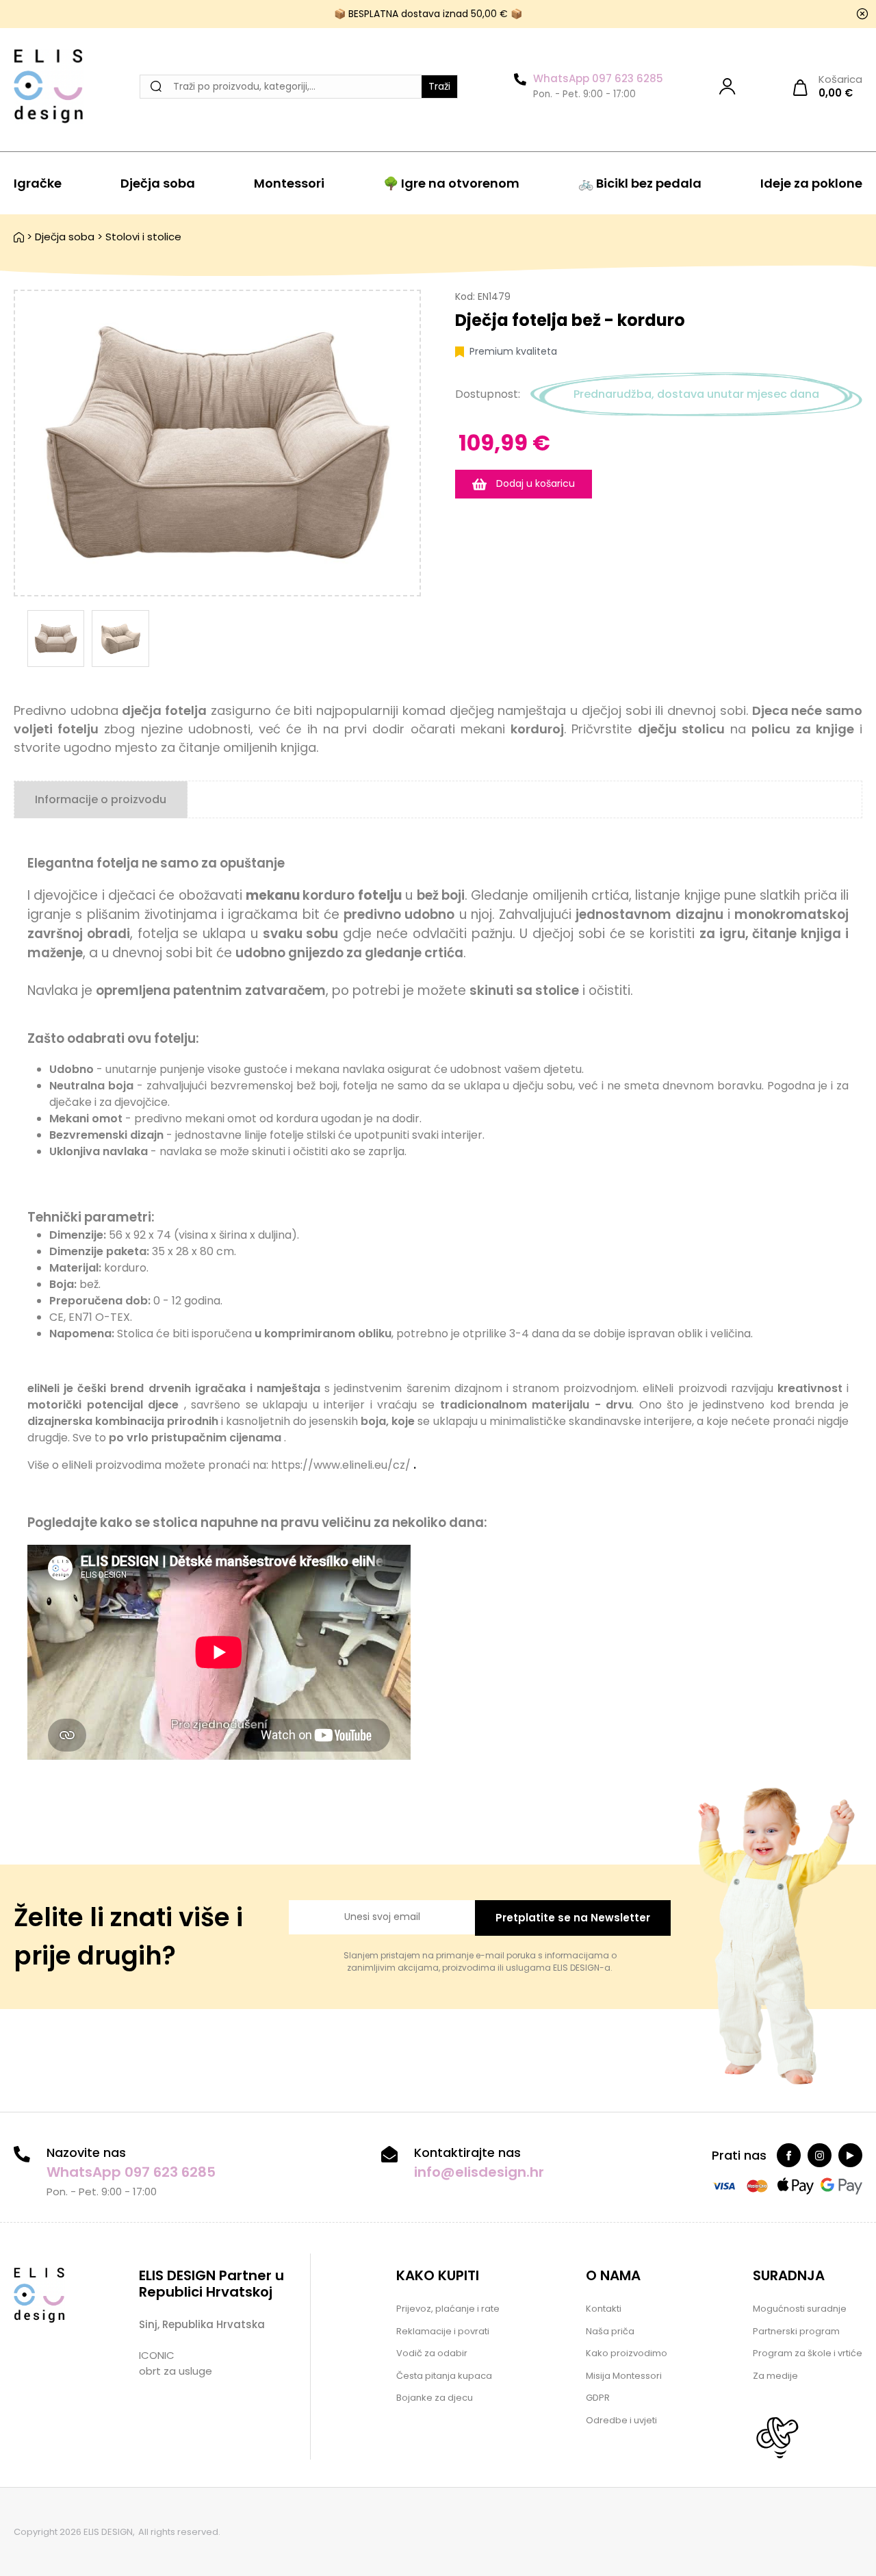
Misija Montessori (624, 2376)
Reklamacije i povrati (443, 2331)
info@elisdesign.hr (479, 2172)
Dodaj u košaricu (534, 483)
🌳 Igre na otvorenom (451, 183)
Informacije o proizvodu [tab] (101, 799)
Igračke (38, 183)
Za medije (775, 2376)
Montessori (289, 183)
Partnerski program (796, 2331)
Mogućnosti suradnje (800, 2309)
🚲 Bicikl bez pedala (640, 183)
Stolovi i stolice (143, 237)
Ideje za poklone (811, 183)
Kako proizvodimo (627, 2353)
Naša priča (610, 2331)
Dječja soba (158, 183)
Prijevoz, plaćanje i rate (448, 2309)
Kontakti (604, 2309)
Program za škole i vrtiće (808, 2353)
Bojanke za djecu (435, 2398)
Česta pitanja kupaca (444, 2376)
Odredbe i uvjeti (621, 2420)
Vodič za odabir (432, 2353)
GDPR (598, 2398)
